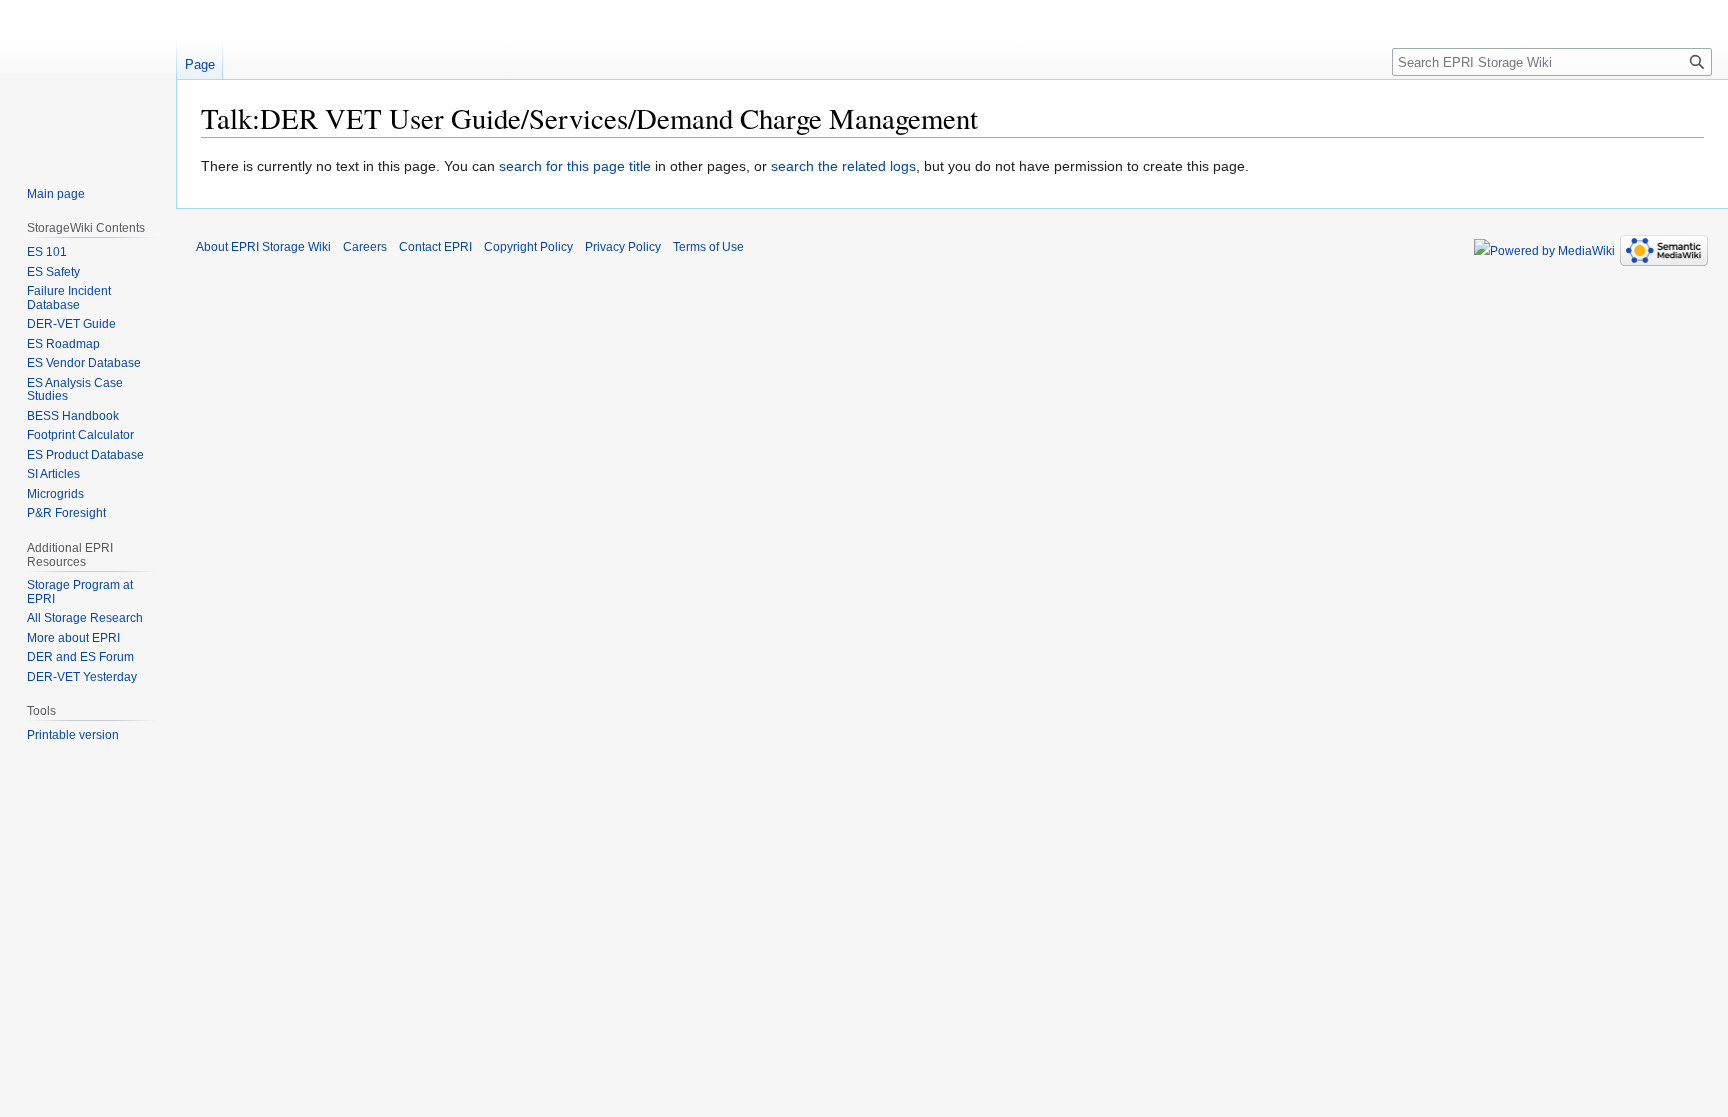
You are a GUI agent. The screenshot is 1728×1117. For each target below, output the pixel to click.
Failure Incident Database (69, 298)
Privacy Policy (623, 247)
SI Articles (53, 474)
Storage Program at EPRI (80, 592)
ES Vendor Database (84, 363)
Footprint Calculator (80, 435)
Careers (365, 247)
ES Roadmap (63, 344)
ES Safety (53, 272)
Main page (56, 194)
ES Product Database (85, 455)
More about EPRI (73, 638)
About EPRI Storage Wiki (263, 247)
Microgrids (55, 494)
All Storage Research (85, 618)
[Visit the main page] (88, 80)
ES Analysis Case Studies (75, 390)
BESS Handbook (73, 416)
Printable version (73, 735)
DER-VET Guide (71, 324)
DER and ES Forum (80, 657)
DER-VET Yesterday (82, 677)
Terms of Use (708, 247)
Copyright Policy (528, 247)
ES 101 (47, 252)
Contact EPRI (435, 247)
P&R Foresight (66, 513)
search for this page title (575, 166)
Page (200, 64)
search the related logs (843, 166)
